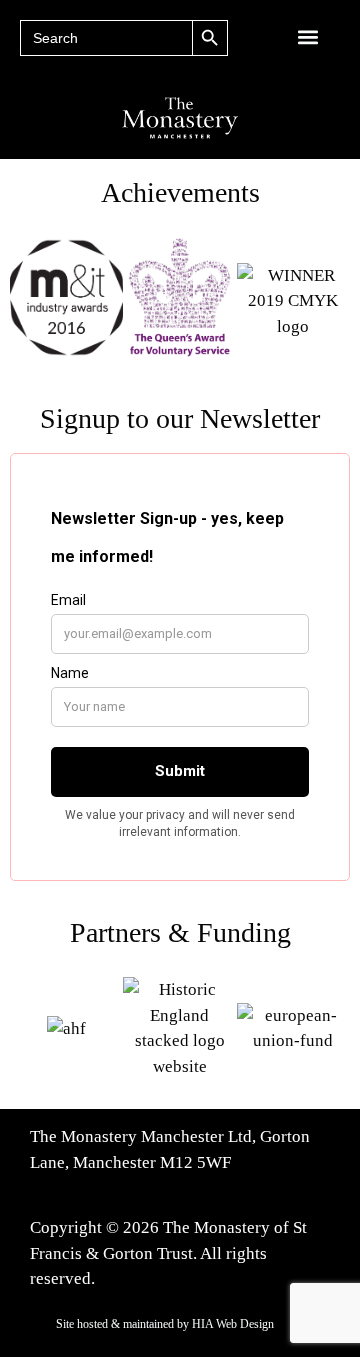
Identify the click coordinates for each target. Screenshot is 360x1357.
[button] (308, 36)
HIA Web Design (233, 1324)
